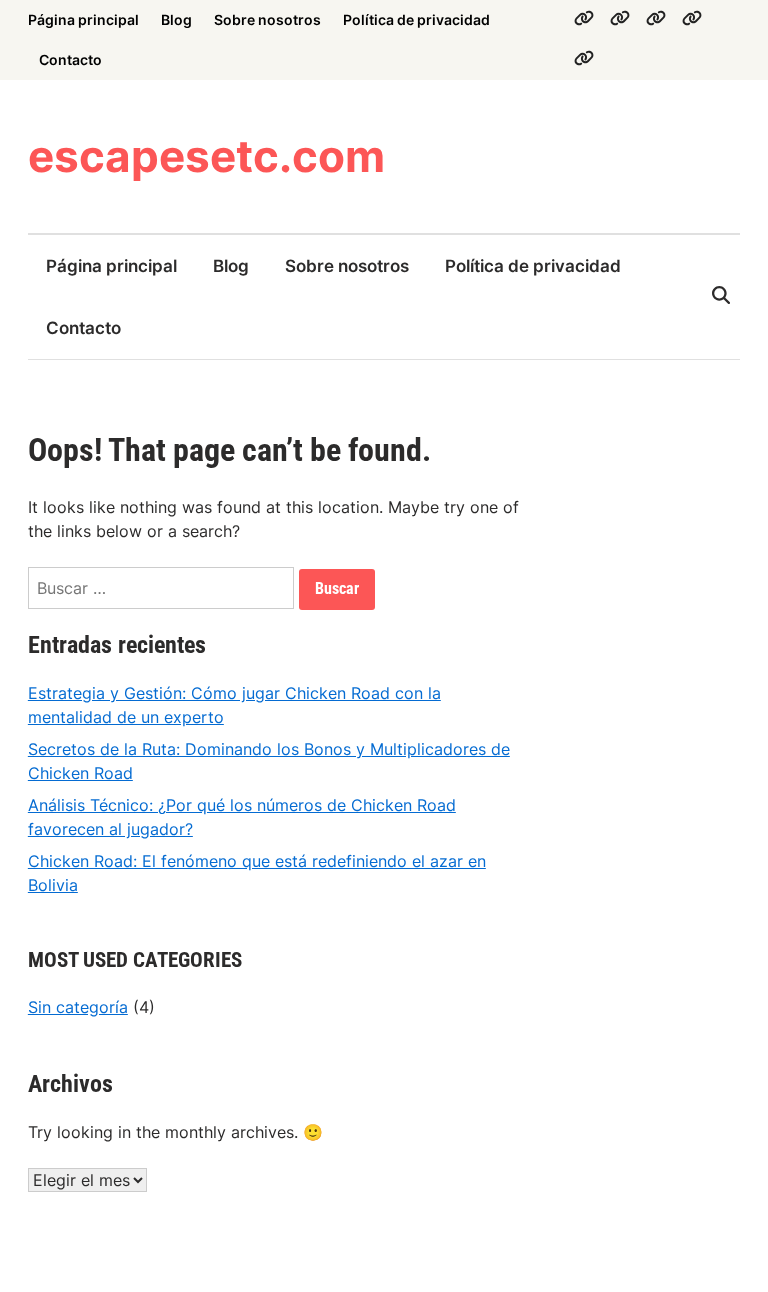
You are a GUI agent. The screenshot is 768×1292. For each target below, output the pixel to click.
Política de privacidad (416, 19)
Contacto (70, 59)
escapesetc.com (206, 156)
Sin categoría (78, 1007)
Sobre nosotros (267, 19)
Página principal (83, 19)
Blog (176, 19)
